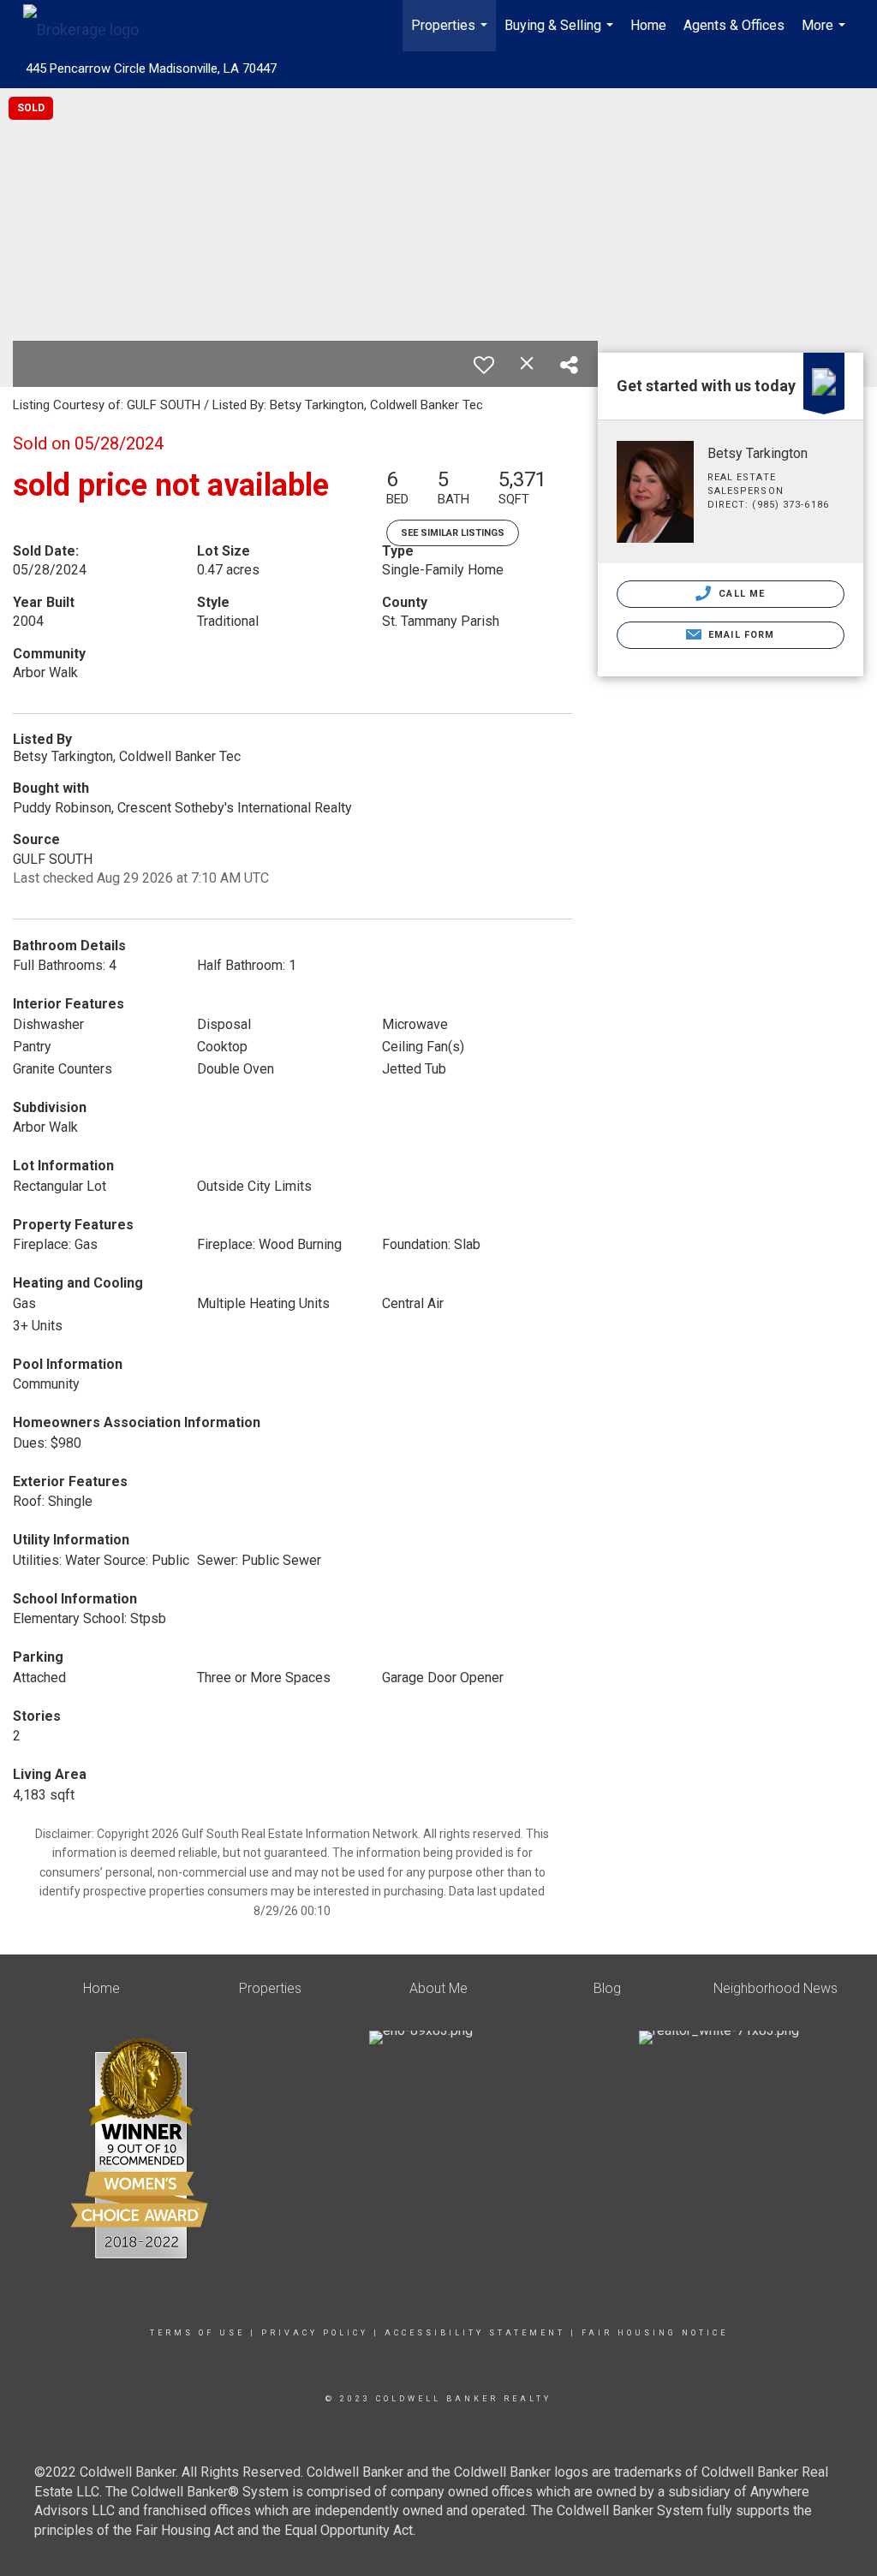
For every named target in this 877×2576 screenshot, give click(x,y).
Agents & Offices (734, 25)
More (826, 34)
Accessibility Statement (475, 2333)
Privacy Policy (315, 2333)
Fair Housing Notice (655, 2333)
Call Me (740, 594)
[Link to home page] (89, 26)
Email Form (740, 635)
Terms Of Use (197, 2333)
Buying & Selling (561, 34)
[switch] (484, 365)
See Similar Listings (453, 533)
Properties (451, 34)
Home (648, 25)
